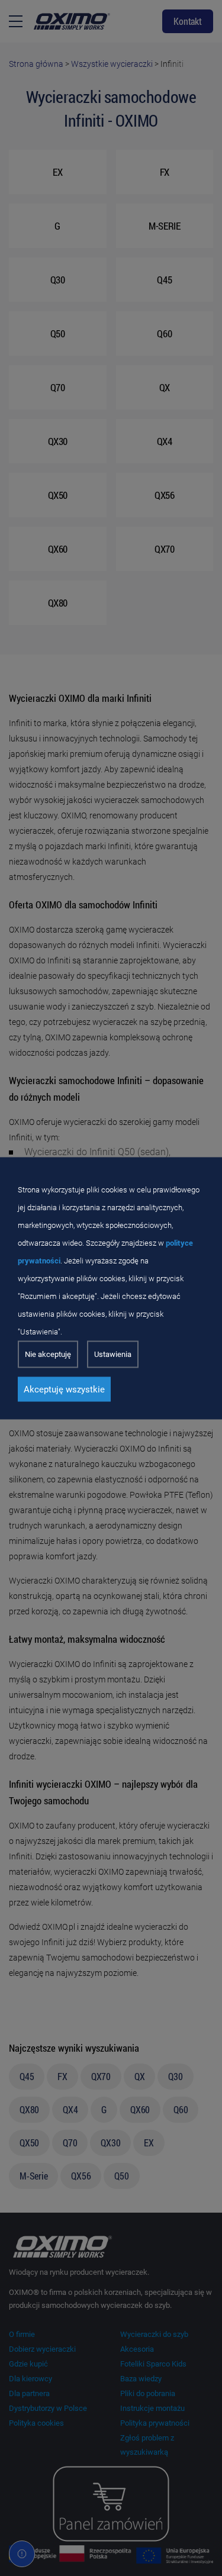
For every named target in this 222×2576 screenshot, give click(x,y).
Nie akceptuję (48, 1354)
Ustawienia (113, 1354)
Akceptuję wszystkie (64, 1389)
